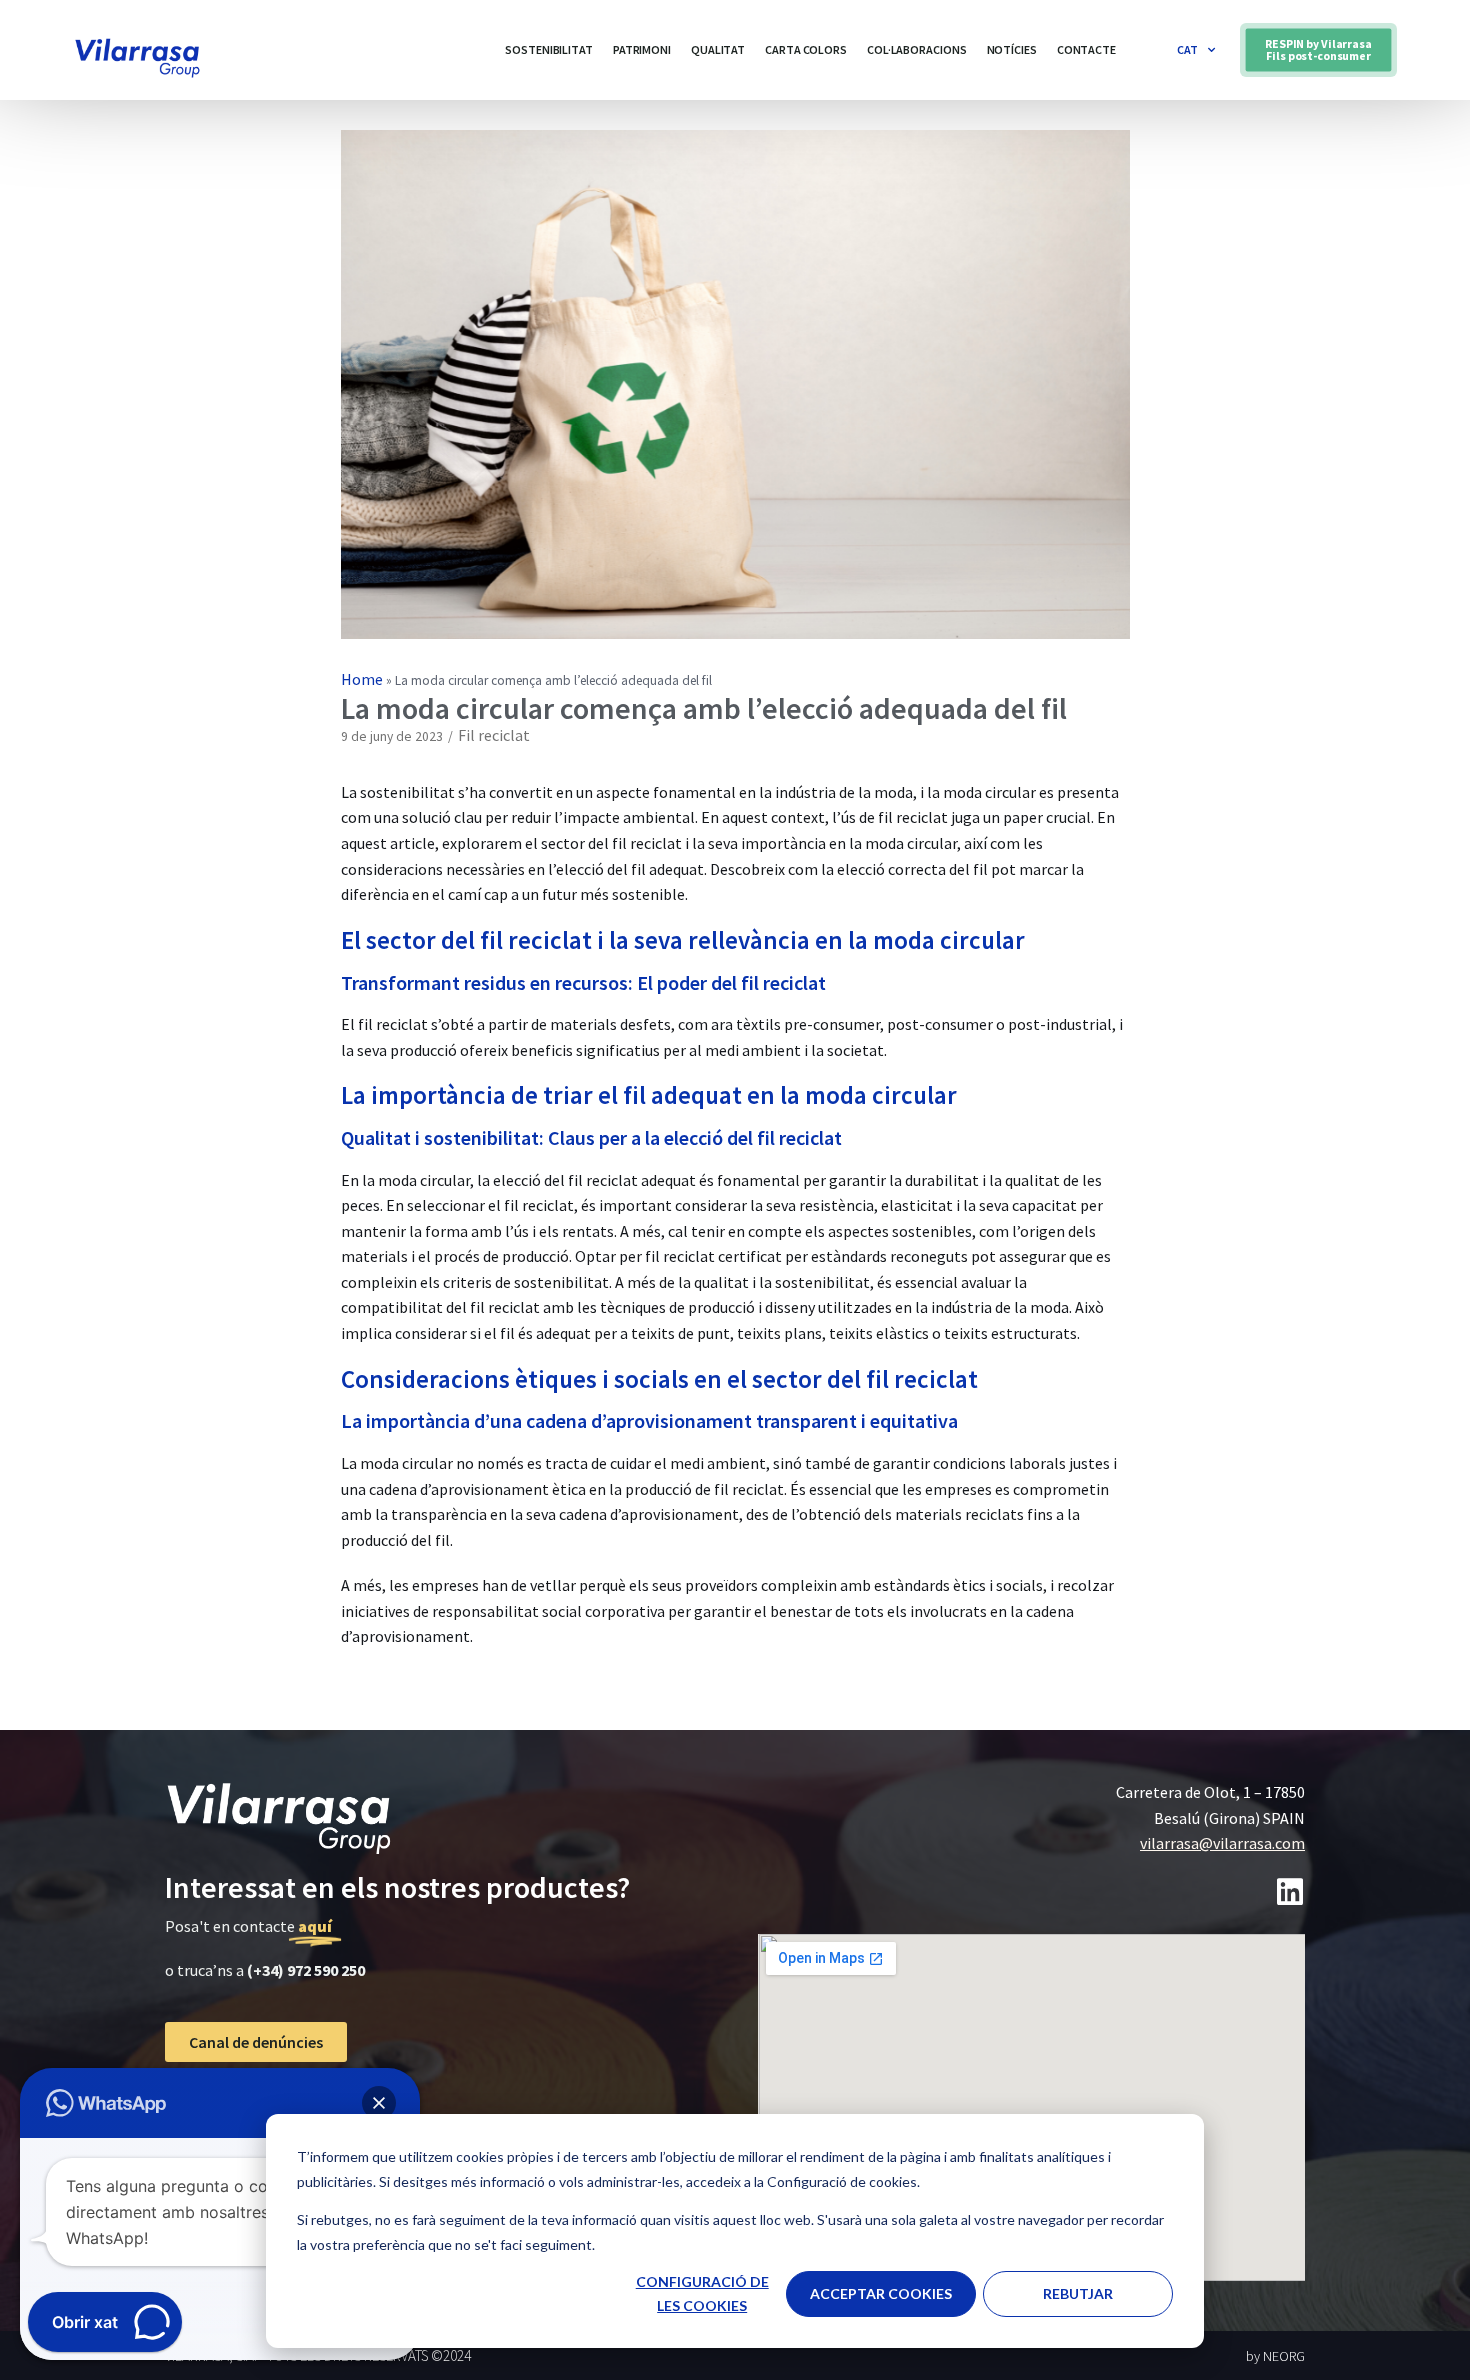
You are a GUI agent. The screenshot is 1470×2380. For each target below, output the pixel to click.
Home (362, 679)
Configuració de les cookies (702, 2294)
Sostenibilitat (549, 49)
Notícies (1012, 49)
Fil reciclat (494, 735)
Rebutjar (1078, 2293)
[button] (1318, 50)
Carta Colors (806, 49)
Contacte (1086, 49)
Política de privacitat (241, 2094)
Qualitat (718, 49)
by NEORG (1275, 2356)
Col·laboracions (917, 49)
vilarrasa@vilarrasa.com (1222, 1843)
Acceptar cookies (881, 2293)
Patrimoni (642, 49)
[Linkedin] (1290, 1892)
